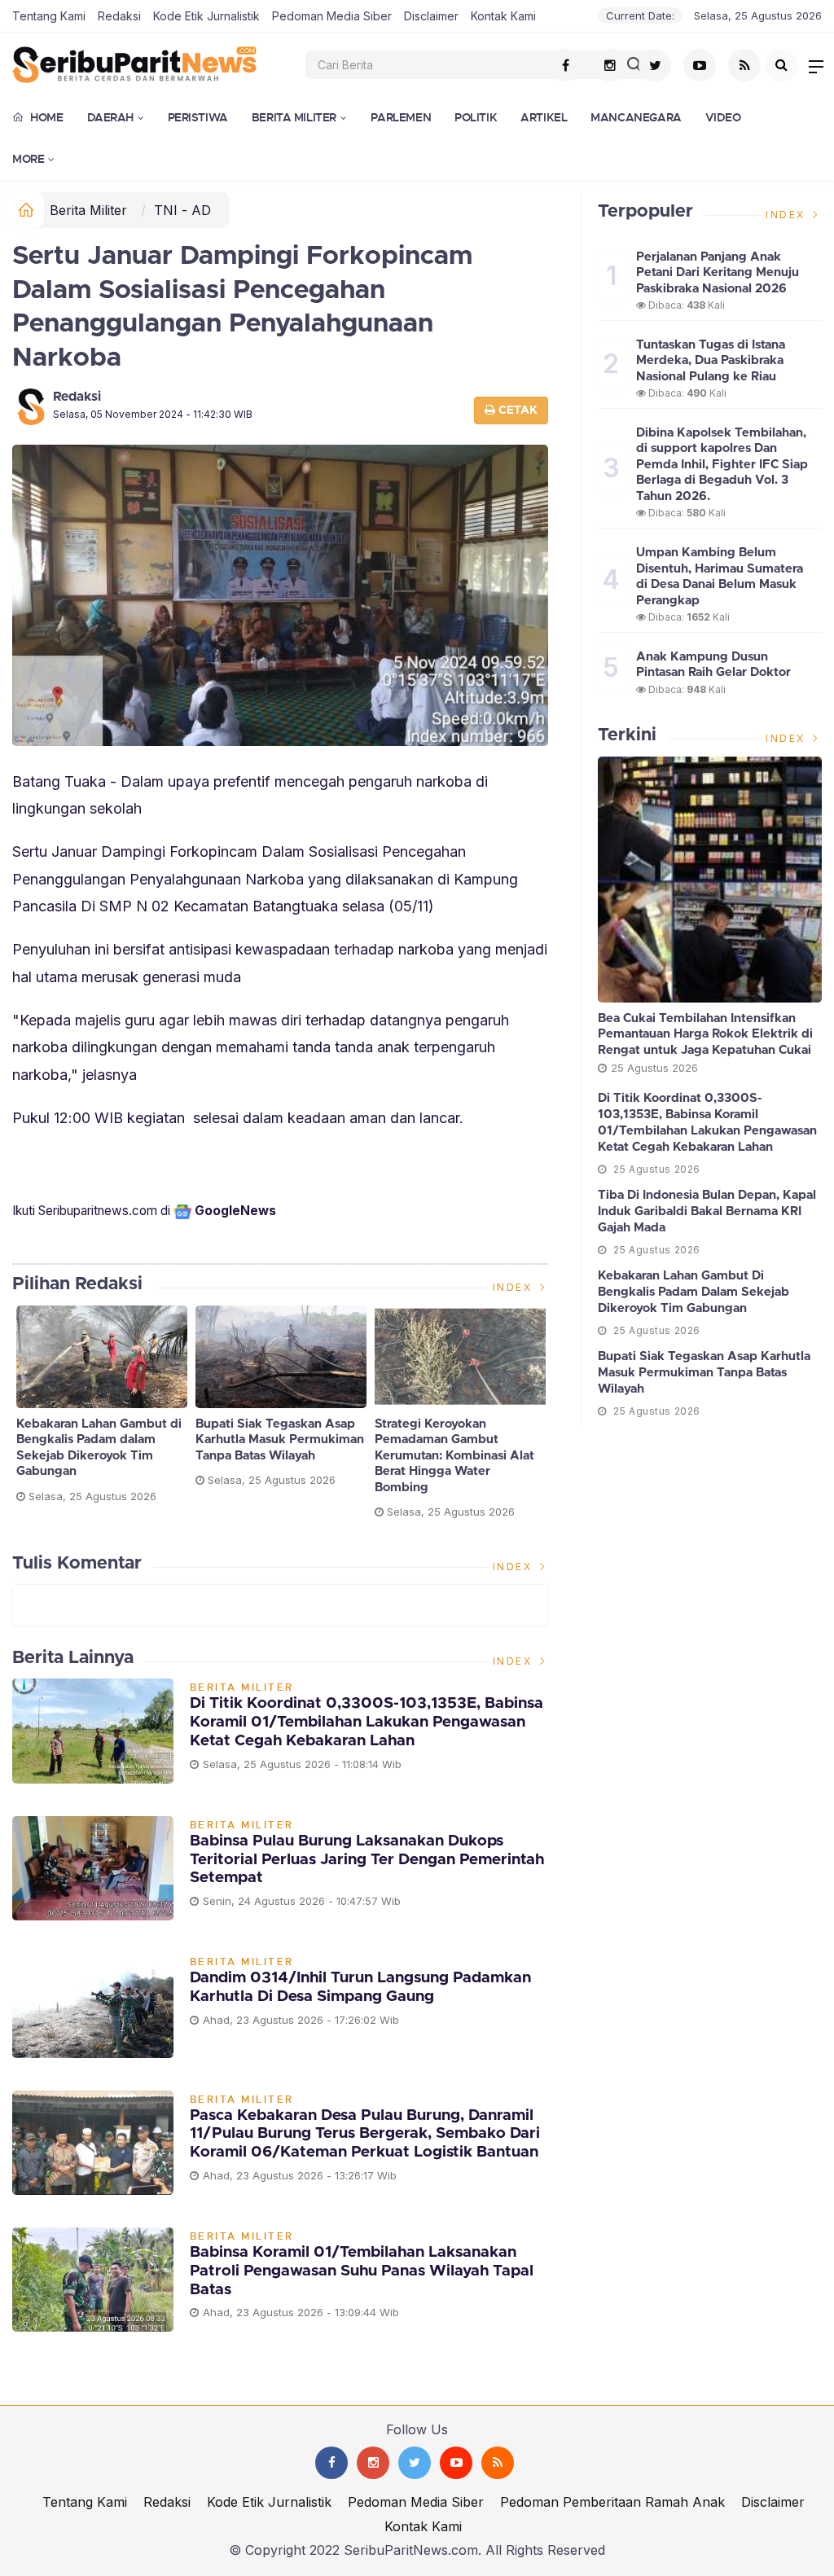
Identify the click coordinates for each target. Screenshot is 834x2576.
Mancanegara (636, 117)
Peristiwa (198, 117)
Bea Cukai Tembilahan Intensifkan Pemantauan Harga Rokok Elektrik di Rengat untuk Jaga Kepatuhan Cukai (705, 1034)
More (28, 159)
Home (46, 117)
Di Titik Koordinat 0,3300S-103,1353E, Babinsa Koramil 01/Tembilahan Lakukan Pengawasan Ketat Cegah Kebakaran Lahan (367, 1722)
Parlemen (401, 117)
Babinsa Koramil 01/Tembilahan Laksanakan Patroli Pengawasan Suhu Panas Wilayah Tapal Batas (362, 2271)
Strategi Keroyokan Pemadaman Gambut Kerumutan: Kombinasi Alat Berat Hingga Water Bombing (454, 1456)
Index (515, 1287)
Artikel (544, 117)
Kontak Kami (503, 16)
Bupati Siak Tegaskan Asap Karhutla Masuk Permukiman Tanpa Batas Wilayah (280, 1440)
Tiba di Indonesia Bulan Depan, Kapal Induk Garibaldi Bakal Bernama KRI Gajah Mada (707, 1211)
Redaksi (119, 16)
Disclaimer (431, 16)
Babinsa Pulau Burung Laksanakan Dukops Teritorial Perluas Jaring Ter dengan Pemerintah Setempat (367, 1860)
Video (723, 117)
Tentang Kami (49, 16)
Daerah (110, 117)
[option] (102, 1411)
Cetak (516, 410)
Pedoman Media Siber (332, 16)
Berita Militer (294, 117)
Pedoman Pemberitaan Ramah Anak (612, 2502)
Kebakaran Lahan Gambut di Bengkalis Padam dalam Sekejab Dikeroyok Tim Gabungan (99, 1448)
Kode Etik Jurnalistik (206, 16)
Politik (476, 117)
